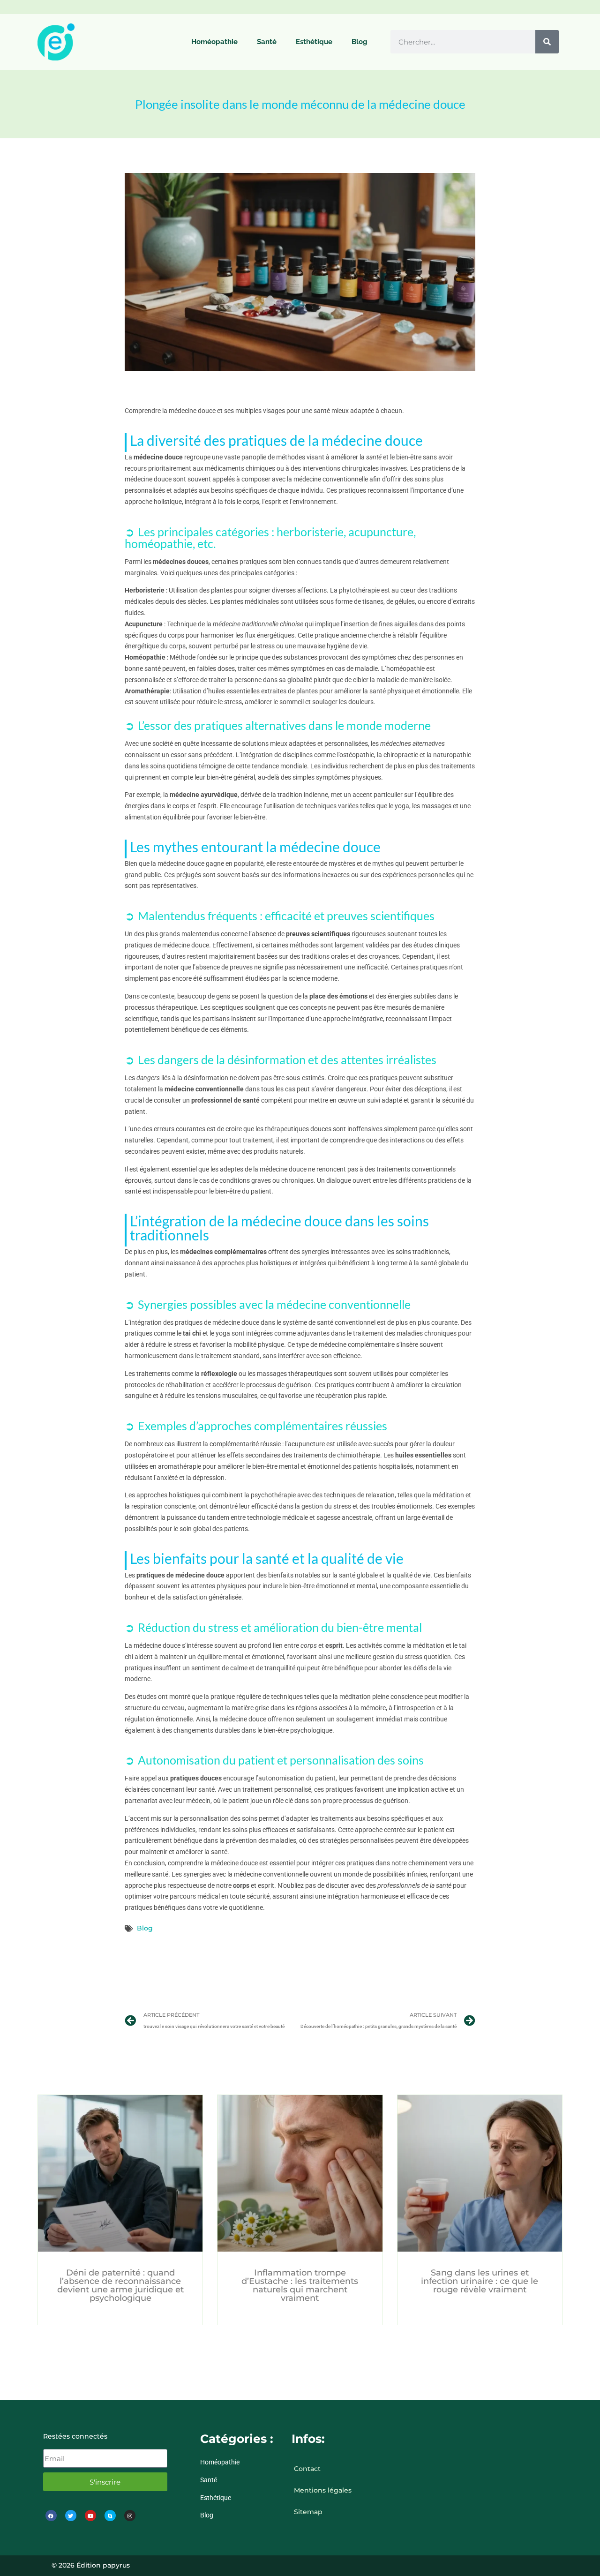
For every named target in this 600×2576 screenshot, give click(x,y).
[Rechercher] (547, 42)
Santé (267, 42)
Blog (360, 42)
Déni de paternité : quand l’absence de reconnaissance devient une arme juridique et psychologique (120, 2285)
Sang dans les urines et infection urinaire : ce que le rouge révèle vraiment (480, 2281)
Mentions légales (323, 2490)
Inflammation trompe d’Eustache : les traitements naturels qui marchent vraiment (300, 2285)
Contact (307, 2469)
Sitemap (308, 2512)
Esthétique (314, 42)
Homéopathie (214, 42)
